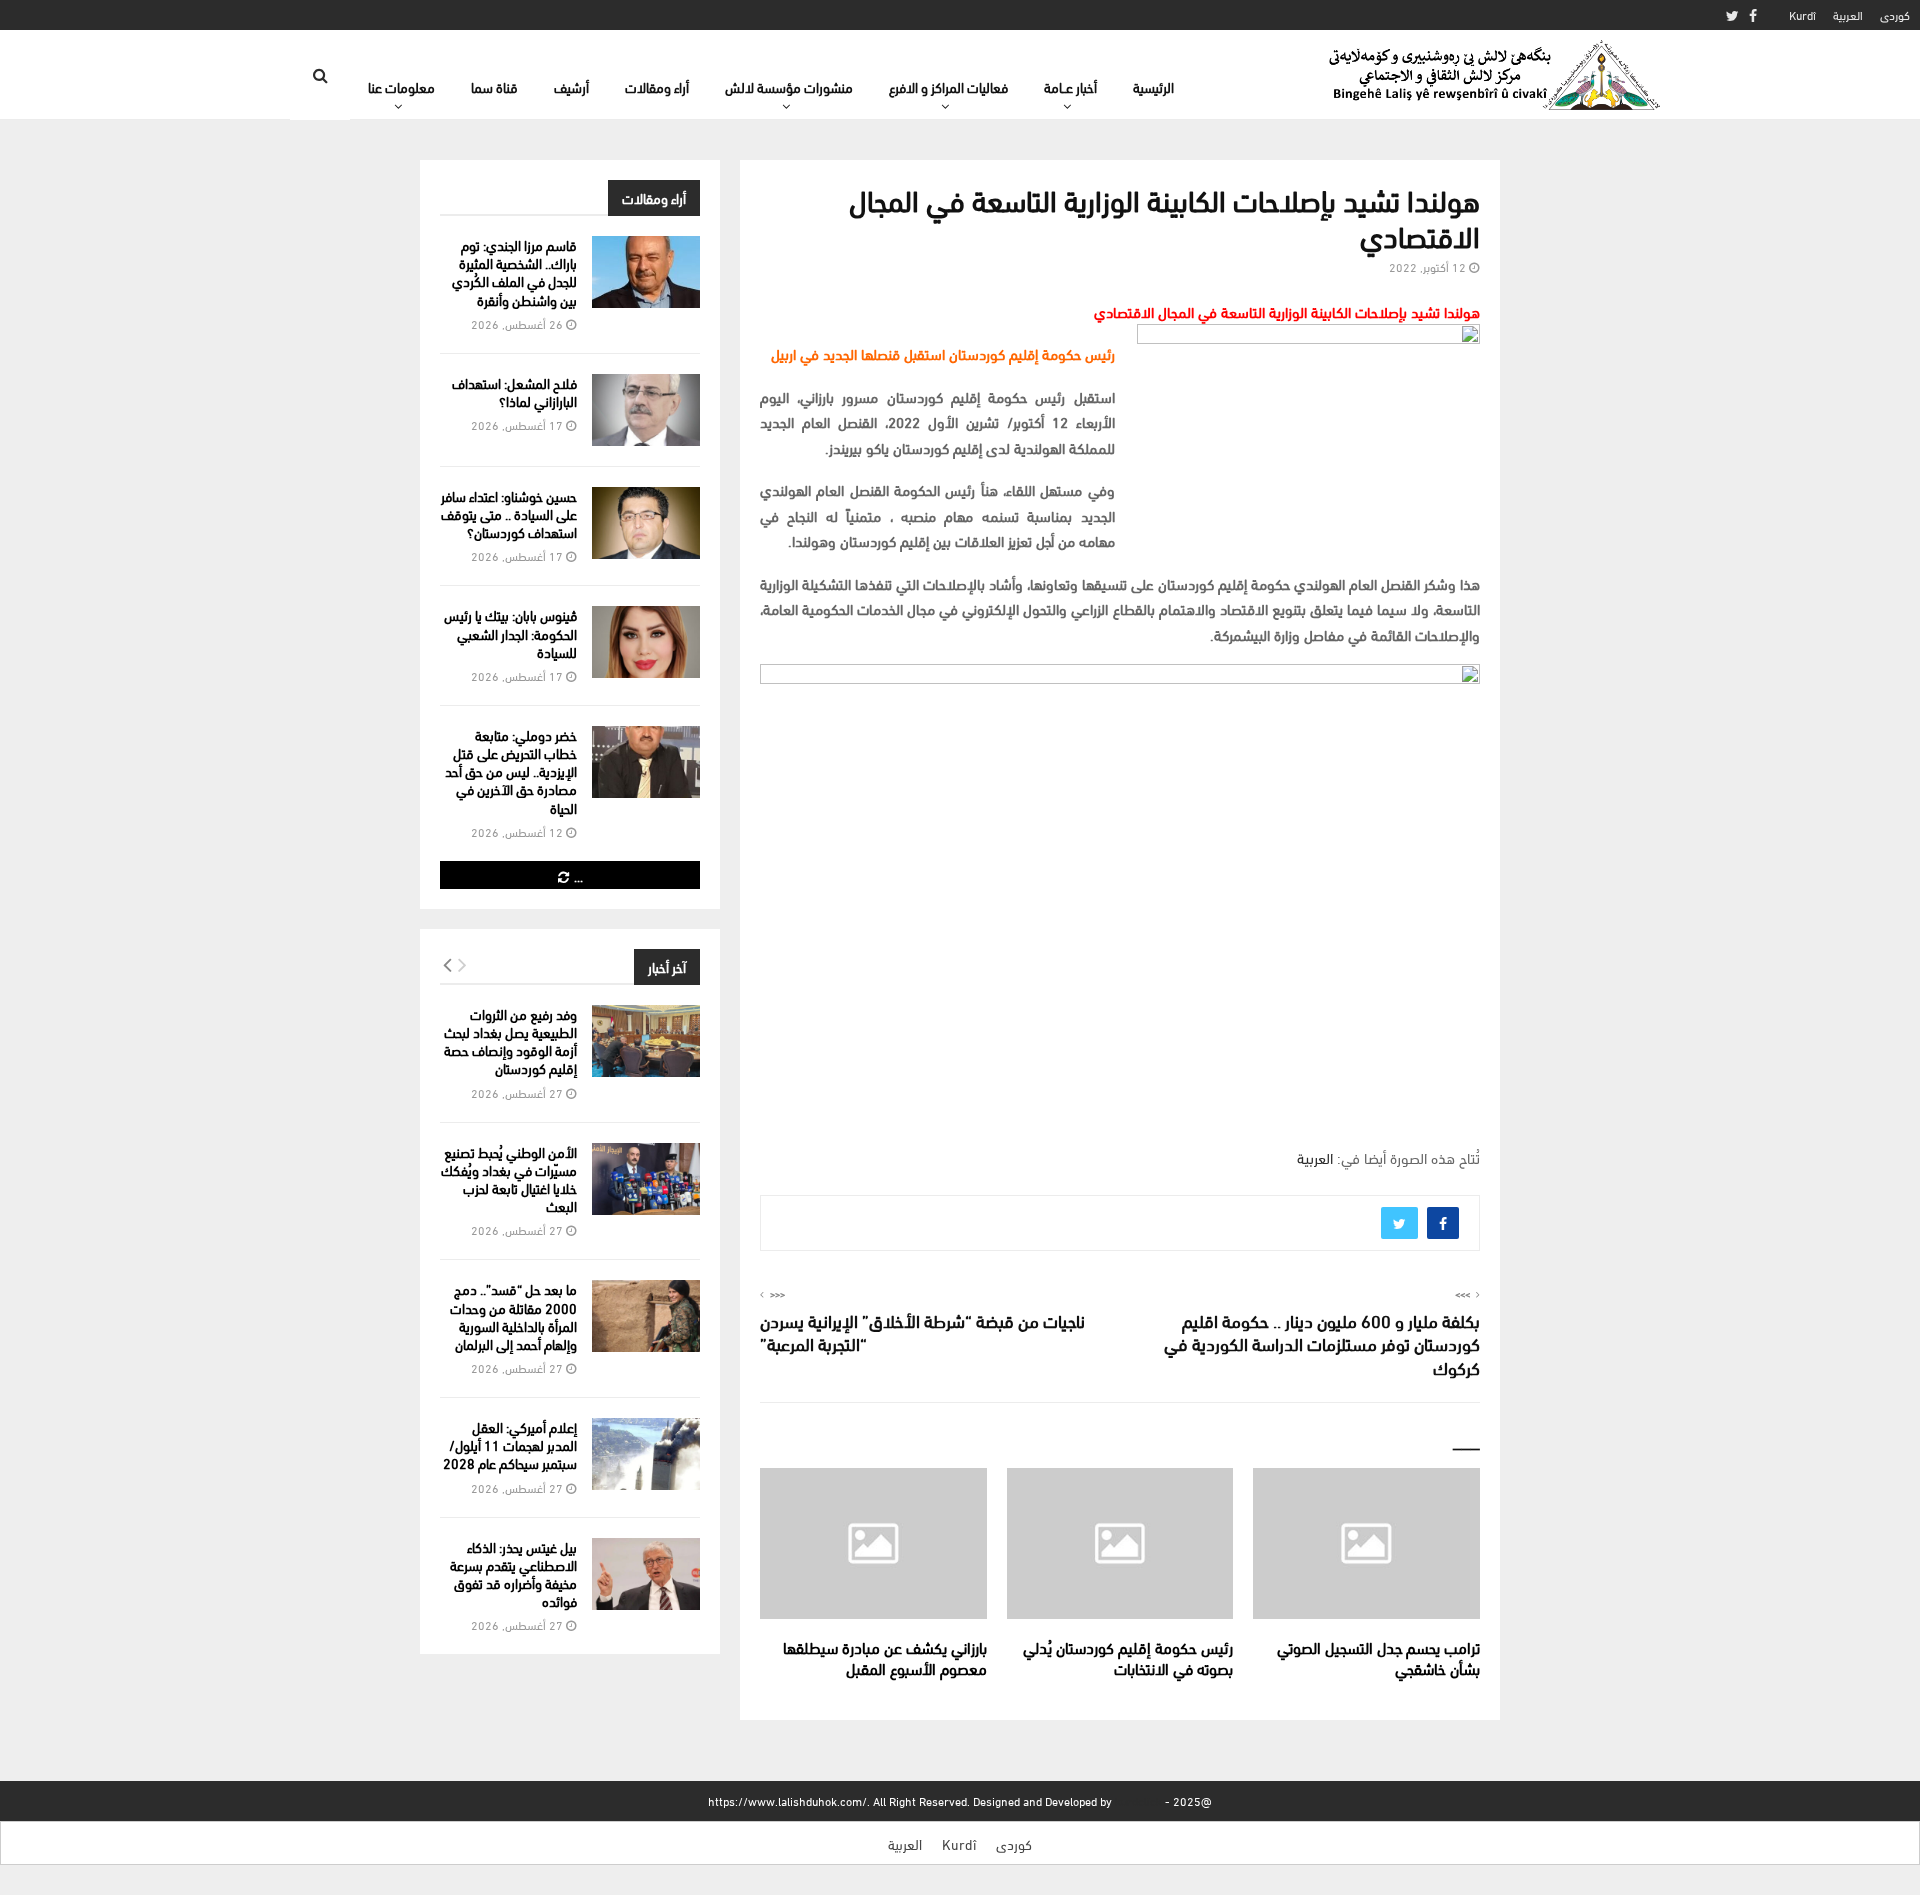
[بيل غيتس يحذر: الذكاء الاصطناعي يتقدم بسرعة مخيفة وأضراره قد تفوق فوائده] (646, 1574)
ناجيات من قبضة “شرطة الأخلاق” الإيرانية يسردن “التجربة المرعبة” (922, 1331)
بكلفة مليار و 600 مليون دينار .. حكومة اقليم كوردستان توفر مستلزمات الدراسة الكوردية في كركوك (1322, 1343)
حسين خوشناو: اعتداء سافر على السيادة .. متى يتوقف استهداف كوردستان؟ (509, 513)
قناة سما (494, 86)
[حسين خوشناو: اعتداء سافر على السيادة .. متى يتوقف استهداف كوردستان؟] (646, 523)
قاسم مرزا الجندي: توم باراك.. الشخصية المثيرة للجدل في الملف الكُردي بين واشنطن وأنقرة (514, 272)
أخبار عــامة (1070, 86)
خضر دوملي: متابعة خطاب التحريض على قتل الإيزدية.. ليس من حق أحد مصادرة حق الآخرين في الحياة (511, 771)
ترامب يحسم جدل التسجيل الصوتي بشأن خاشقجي (1378, 1657)
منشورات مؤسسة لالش (789, 86)
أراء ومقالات (657, 86)
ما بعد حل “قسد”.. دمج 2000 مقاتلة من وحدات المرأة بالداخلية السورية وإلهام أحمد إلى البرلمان (513, 1316)
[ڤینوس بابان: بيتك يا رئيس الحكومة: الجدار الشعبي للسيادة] (646, 642)
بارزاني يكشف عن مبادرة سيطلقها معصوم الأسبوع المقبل (885, 1657)
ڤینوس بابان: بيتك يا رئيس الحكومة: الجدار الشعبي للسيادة (510, 632)
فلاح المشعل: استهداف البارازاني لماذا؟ (514, 391)
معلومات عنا (401, 86)
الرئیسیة (1153, 86)
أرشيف (571, 86)
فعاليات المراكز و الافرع (948, 86)
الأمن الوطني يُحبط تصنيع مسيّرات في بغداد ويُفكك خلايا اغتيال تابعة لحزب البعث (509, 1179)
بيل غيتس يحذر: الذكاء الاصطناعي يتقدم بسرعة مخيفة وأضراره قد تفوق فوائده (513, 1574)
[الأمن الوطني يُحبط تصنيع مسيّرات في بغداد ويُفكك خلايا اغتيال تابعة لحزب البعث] (646, 1179)
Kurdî (1802, 14)
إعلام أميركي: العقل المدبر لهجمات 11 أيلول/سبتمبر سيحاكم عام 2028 (510, 1444)
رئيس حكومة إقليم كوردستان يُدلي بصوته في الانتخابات (1128, 1657)
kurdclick (1138, 1800)
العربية (1848, 14)
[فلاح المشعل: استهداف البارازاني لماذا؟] (646, 410)
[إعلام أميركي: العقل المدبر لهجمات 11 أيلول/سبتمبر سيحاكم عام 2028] (646, 1454)
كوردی (1895, 14)
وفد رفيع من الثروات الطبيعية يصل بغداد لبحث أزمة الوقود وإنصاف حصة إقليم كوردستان (510, 1041)
